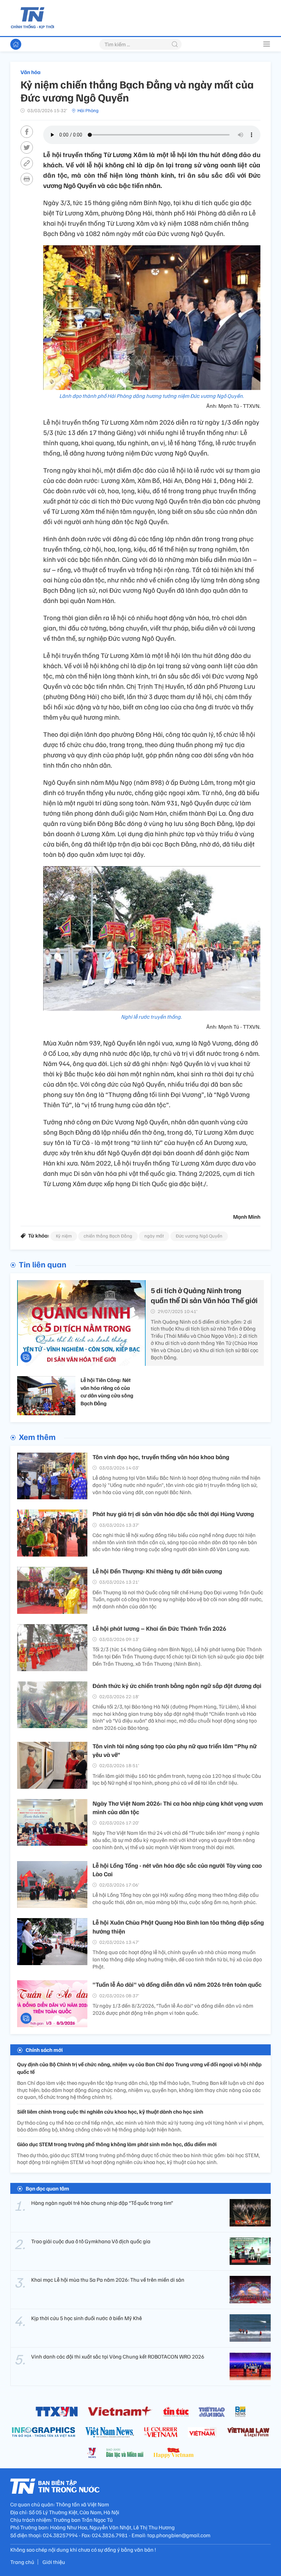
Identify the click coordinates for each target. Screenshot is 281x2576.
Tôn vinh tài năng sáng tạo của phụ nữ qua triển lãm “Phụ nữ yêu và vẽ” (175, 1750)
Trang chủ (22, 2562)
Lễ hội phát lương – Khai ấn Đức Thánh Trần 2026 (159, 1628)
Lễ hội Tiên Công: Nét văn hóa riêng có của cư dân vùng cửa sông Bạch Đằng (107, 1391)
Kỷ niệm (64, 1236)
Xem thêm (37, 1437)
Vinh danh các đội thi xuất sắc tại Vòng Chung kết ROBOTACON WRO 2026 (118, 2356)
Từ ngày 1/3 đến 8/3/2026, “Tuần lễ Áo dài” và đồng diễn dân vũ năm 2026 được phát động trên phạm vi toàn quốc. (173, 2009)
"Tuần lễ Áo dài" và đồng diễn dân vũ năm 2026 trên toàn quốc (177, 1984)
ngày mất (154, 1236)
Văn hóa (30, 72)
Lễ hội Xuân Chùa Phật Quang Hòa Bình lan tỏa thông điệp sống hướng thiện (178, 1927)
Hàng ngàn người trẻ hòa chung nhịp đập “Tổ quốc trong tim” (102, 2203)
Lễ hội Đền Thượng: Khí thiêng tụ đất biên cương (157, 1571)
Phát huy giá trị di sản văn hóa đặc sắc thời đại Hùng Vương (173, 1514)
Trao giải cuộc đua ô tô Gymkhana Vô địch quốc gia (91, 2241)
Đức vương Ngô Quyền (199, 1236)
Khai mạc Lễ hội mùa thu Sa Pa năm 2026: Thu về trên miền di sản (108, 2280)
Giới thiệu (54, 2562)
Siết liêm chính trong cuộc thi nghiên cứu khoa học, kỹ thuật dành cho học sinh (110, 2112)
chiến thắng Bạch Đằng (108, 1236)
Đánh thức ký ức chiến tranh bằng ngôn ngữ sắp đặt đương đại (177, 1686)
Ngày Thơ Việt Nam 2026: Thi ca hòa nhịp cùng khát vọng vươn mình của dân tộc (178, 1807)
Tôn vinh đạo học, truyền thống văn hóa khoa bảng (161, 1457)
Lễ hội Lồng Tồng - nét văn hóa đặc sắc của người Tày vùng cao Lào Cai (177, 1870)
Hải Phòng (88, 110)
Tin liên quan (43, 1264)
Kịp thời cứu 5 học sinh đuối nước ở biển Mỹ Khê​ (87, 2318)
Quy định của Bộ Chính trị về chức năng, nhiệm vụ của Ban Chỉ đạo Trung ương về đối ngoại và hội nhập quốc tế (139, 2068)
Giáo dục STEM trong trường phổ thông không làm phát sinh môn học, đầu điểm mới (117, 2144)
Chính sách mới (44, 2050)
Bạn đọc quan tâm (47, 2188)
